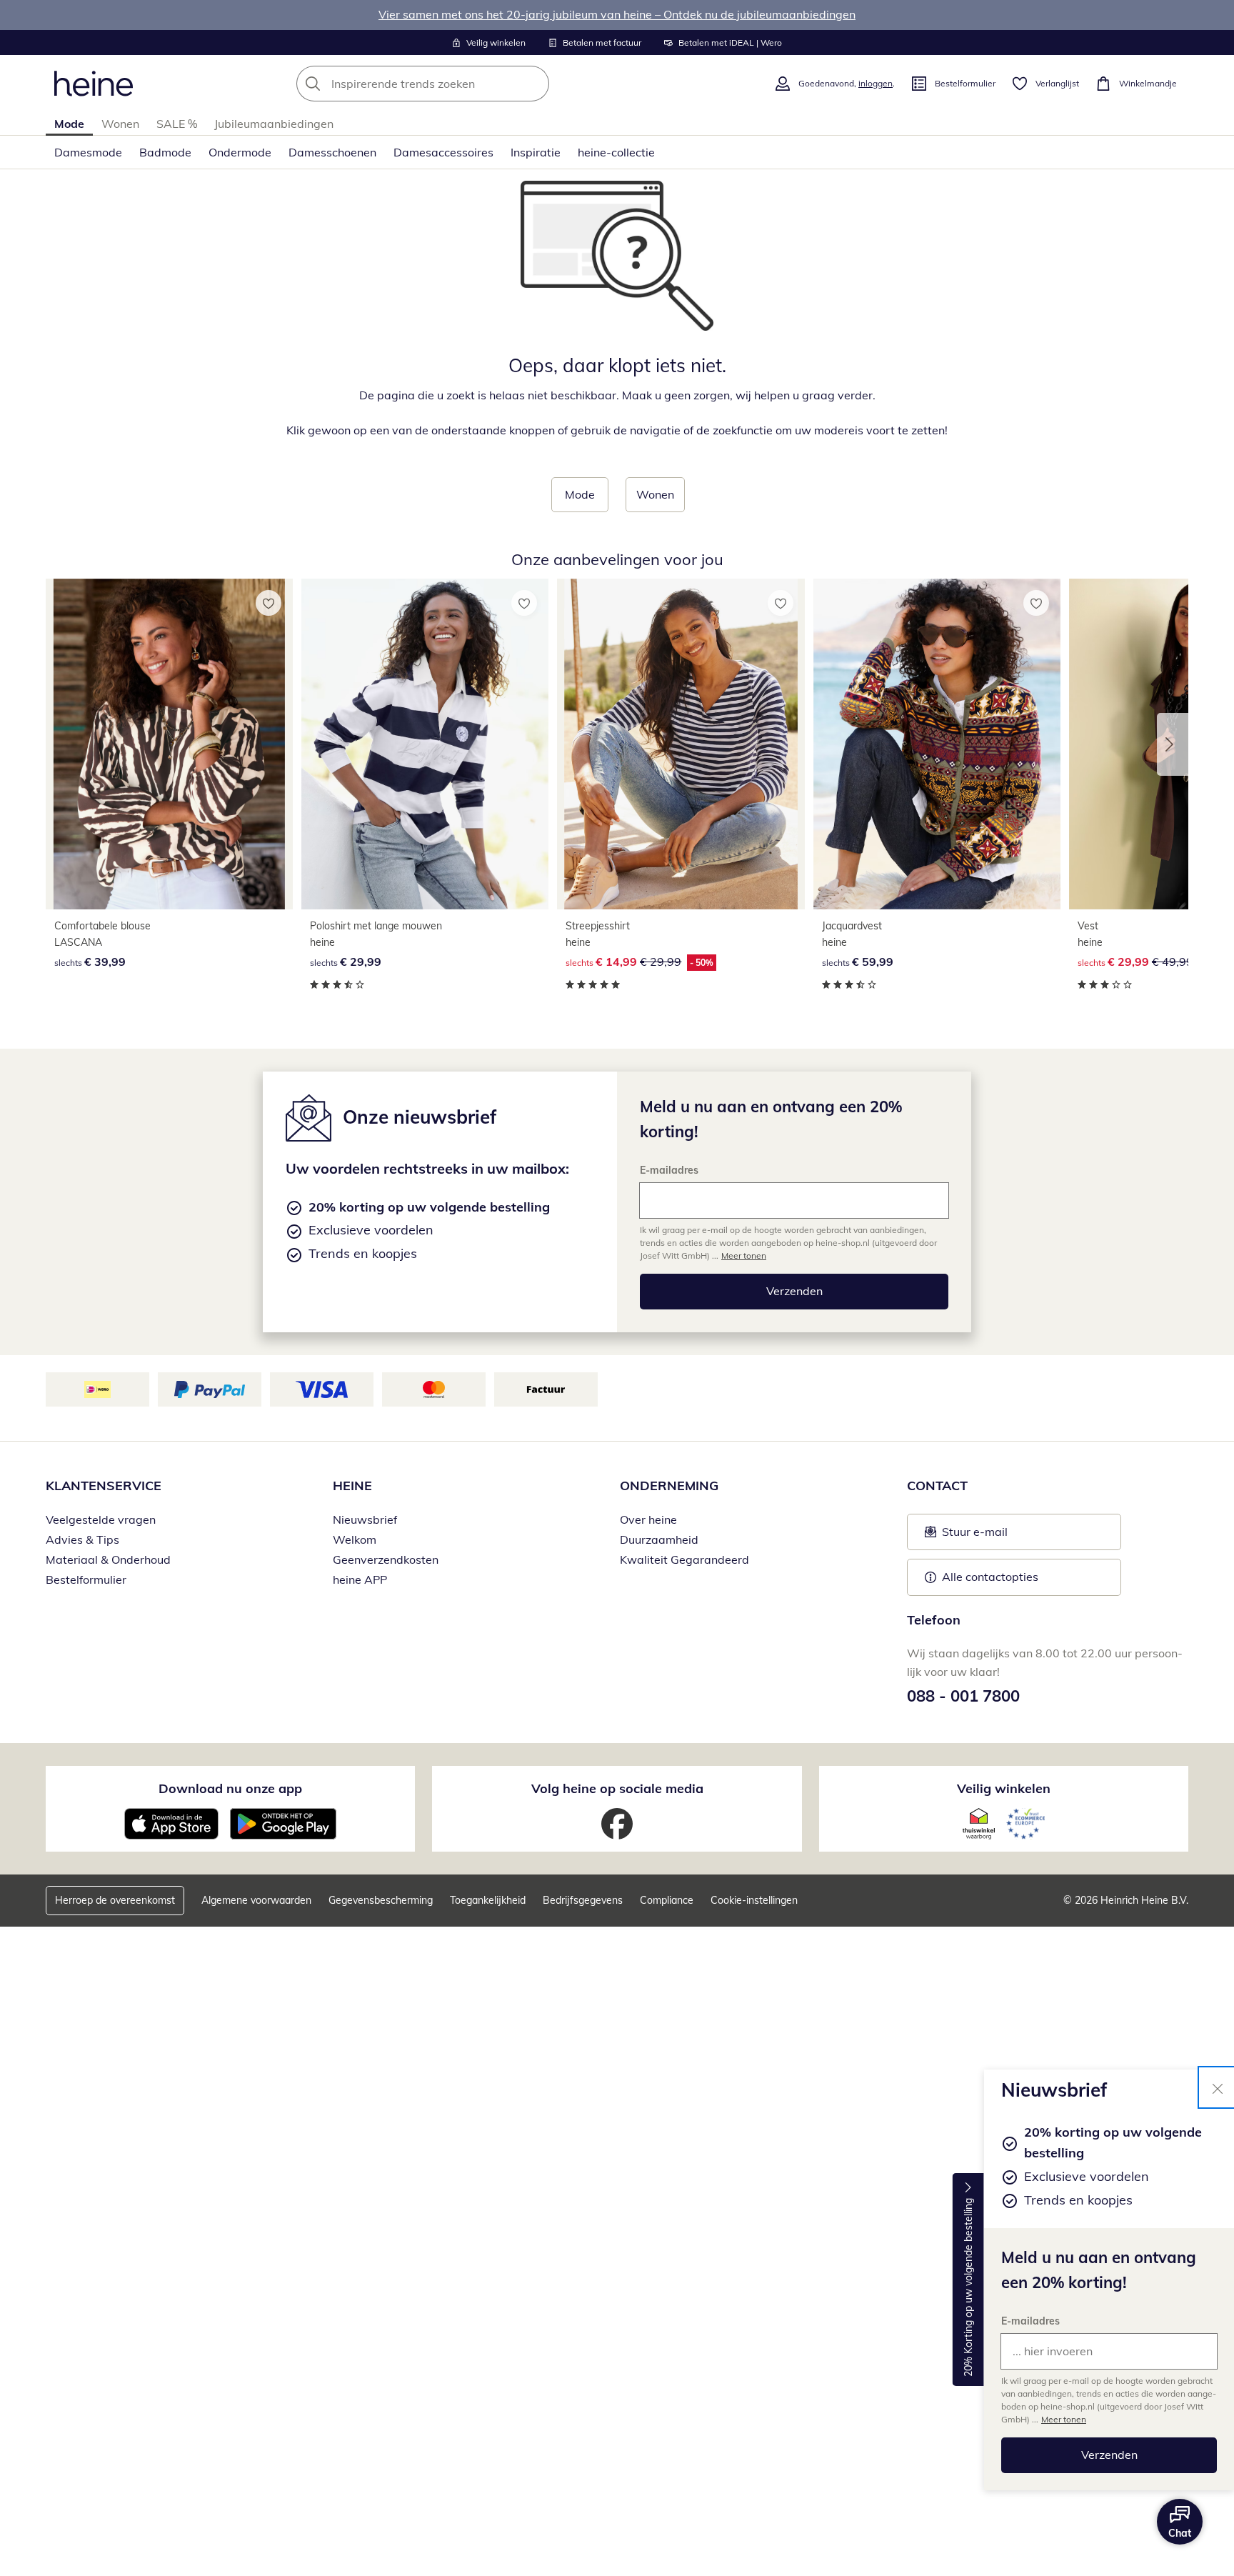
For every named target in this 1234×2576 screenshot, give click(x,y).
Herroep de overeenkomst (115, 1900)
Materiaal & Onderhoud (108, 1559)
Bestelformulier (86, 1579)
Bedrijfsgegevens (583, 1900)
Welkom (355, 1539)
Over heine (648, 1519)
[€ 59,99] (937, 744)
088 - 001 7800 (963, 1696)
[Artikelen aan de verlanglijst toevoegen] (269, 603)
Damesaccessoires (443, 152)
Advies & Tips (82, 1539)
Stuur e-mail (974, 1536)
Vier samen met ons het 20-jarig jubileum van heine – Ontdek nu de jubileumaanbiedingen (617, 14)
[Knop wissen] (534, 84)
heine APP (360, 1579)
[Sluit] (1218, 2087)
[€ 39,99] (169, 744)
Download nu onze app (230, 1788)
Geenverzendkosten (386, 1559)
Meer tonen (1064, 2419)
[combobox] (454, 84)
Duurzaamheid (659, 1539)
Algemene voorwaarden (256, 1900)
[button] (1173, 744)
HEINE (352, 1486)
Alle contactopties (990, 1577)
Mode (69, 124)
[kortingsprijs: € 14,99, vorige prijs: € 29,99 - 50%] (681, 744)
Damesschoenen (332, 152)
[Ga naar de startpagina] (94, 84)
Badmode (165, 152)
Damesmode (88, 152)
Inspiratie (536, 152)
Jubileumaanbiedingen (274, 124)
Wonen (120, 124)
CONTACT (937, 1486)
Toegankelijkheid (488, 1900)
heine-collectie (616, 152)
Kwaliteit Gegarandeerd (684, 1559)
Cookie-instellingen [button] (754, 1900)
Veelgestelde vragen (101, 1519)
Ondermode (240, 152)
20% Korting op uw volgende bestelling (968, 2288)
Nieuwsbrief (365, 1519)
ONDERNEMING (669, 1486)
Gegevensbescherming (381, 1900)
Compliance (667, 1900)
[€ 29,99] (425, 744)
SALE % (177, 124)
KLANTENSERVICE (104, 1486)
